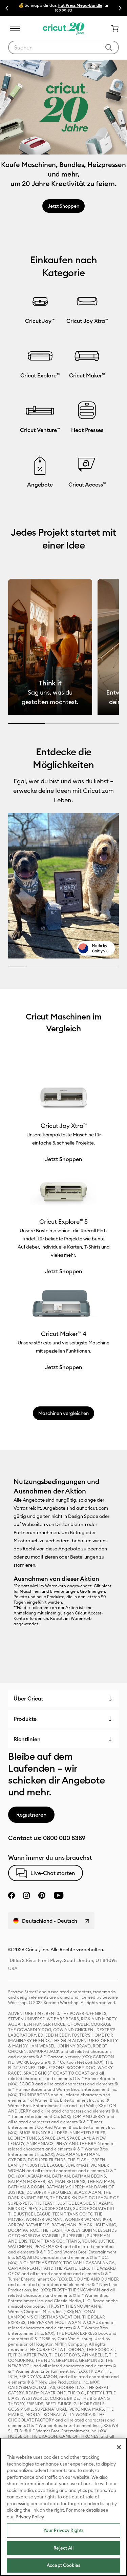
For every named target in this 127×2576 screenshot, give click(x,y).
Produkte (25, 1719)
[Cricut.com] (63, 28)
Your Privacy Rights (63, 2530)
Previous (7, 8)
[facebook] (12, 1895)
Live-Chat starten (53, 1873)
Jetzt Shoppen (63, 206)
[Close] (119, 2447)
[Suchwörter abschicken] (109, 47)
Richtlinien (27, 1739)
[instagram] (26, 1895)
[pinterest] (42, 1895)
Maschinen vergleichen (63, 1413)
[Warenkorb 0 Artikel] (112, 28)
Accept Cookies (63, 2565)
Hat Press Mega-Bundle (80, 5)
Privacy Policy (30, 2517)
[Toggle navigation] (15, 28)
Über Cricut (28, 1698)
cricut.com (96, 1508)
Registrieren (31, 1815)
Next (120, 8)
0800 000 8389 (64, 1838)
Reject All (63, 2548)
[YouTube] (59, 1895)
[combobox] (63, 47)
